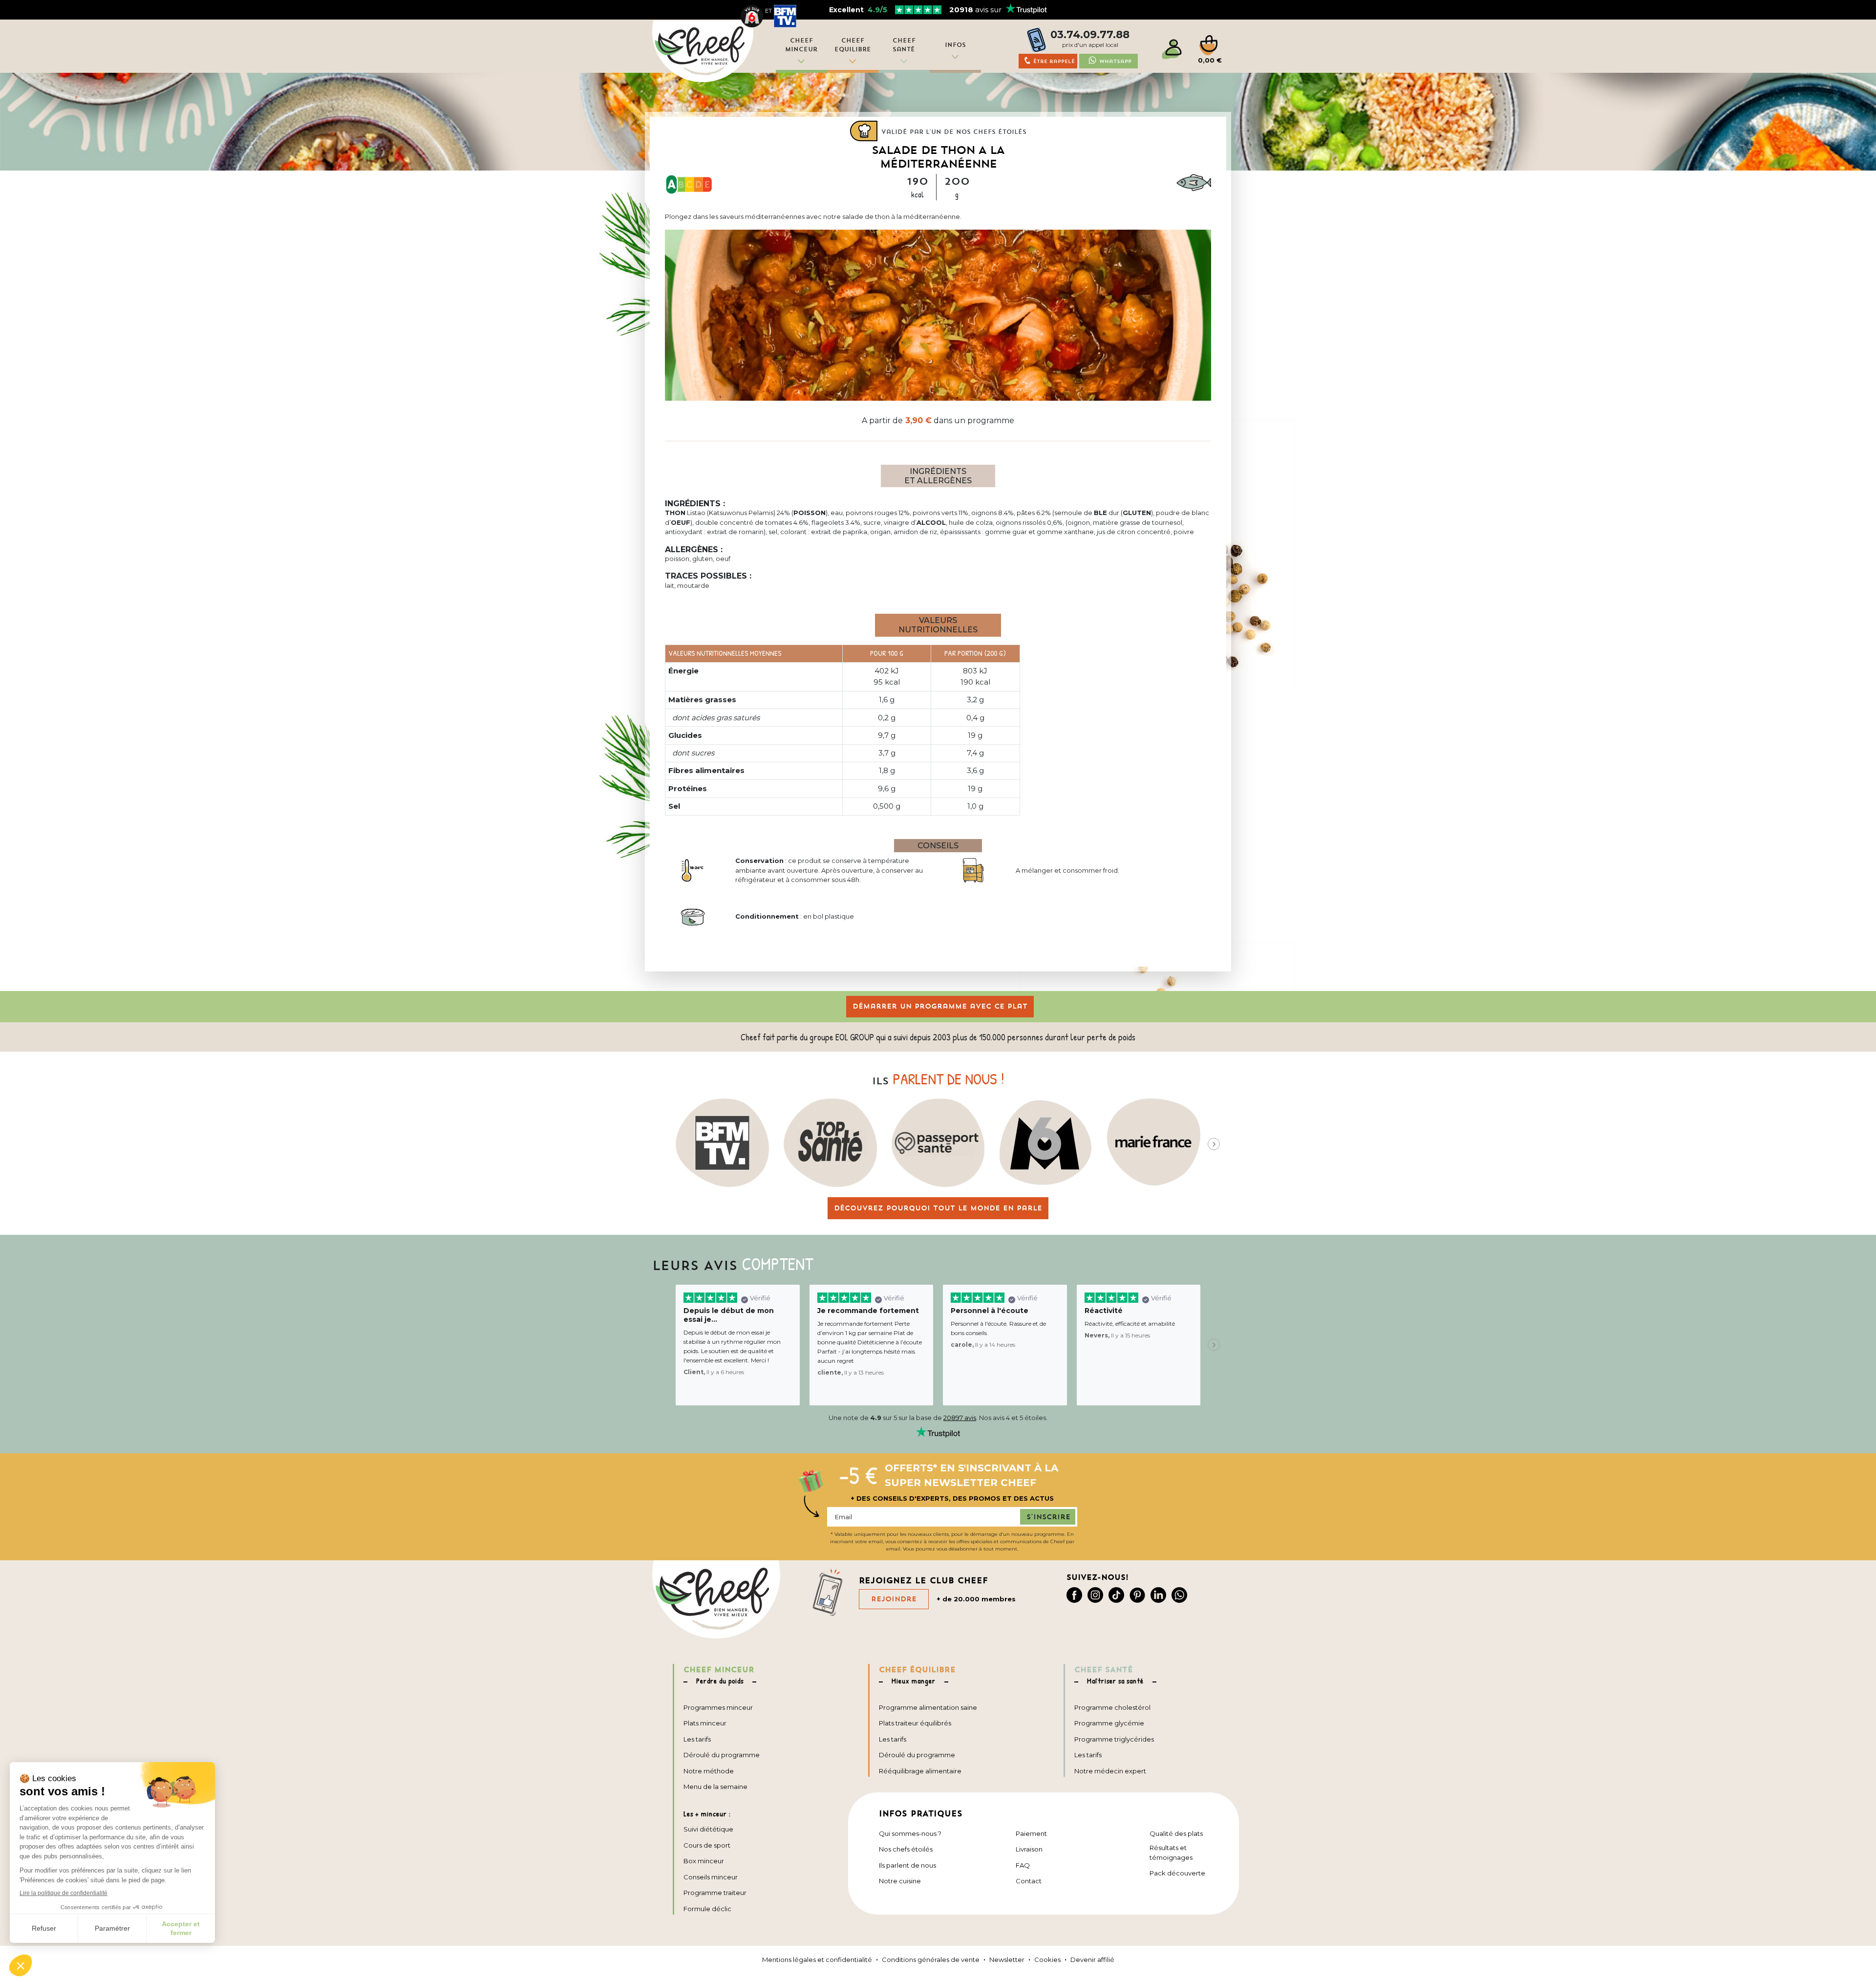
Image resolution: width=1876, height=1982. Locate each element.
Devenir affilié (1092, 1960)
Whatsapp (1115, 61)
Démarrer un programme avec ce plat (940, 1006)
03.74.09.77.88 (1090, 34)
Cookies (1047, 1960)
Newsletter (1007, 1960)
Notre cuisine (900, 1881)
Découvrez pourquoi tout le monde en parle (938, 1208)
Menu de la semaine (715, 1787)
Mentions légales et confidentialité (817, 1960)
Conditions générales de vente (931, 1960)
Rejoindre (894, 1599)
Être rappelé (1054, 61)
